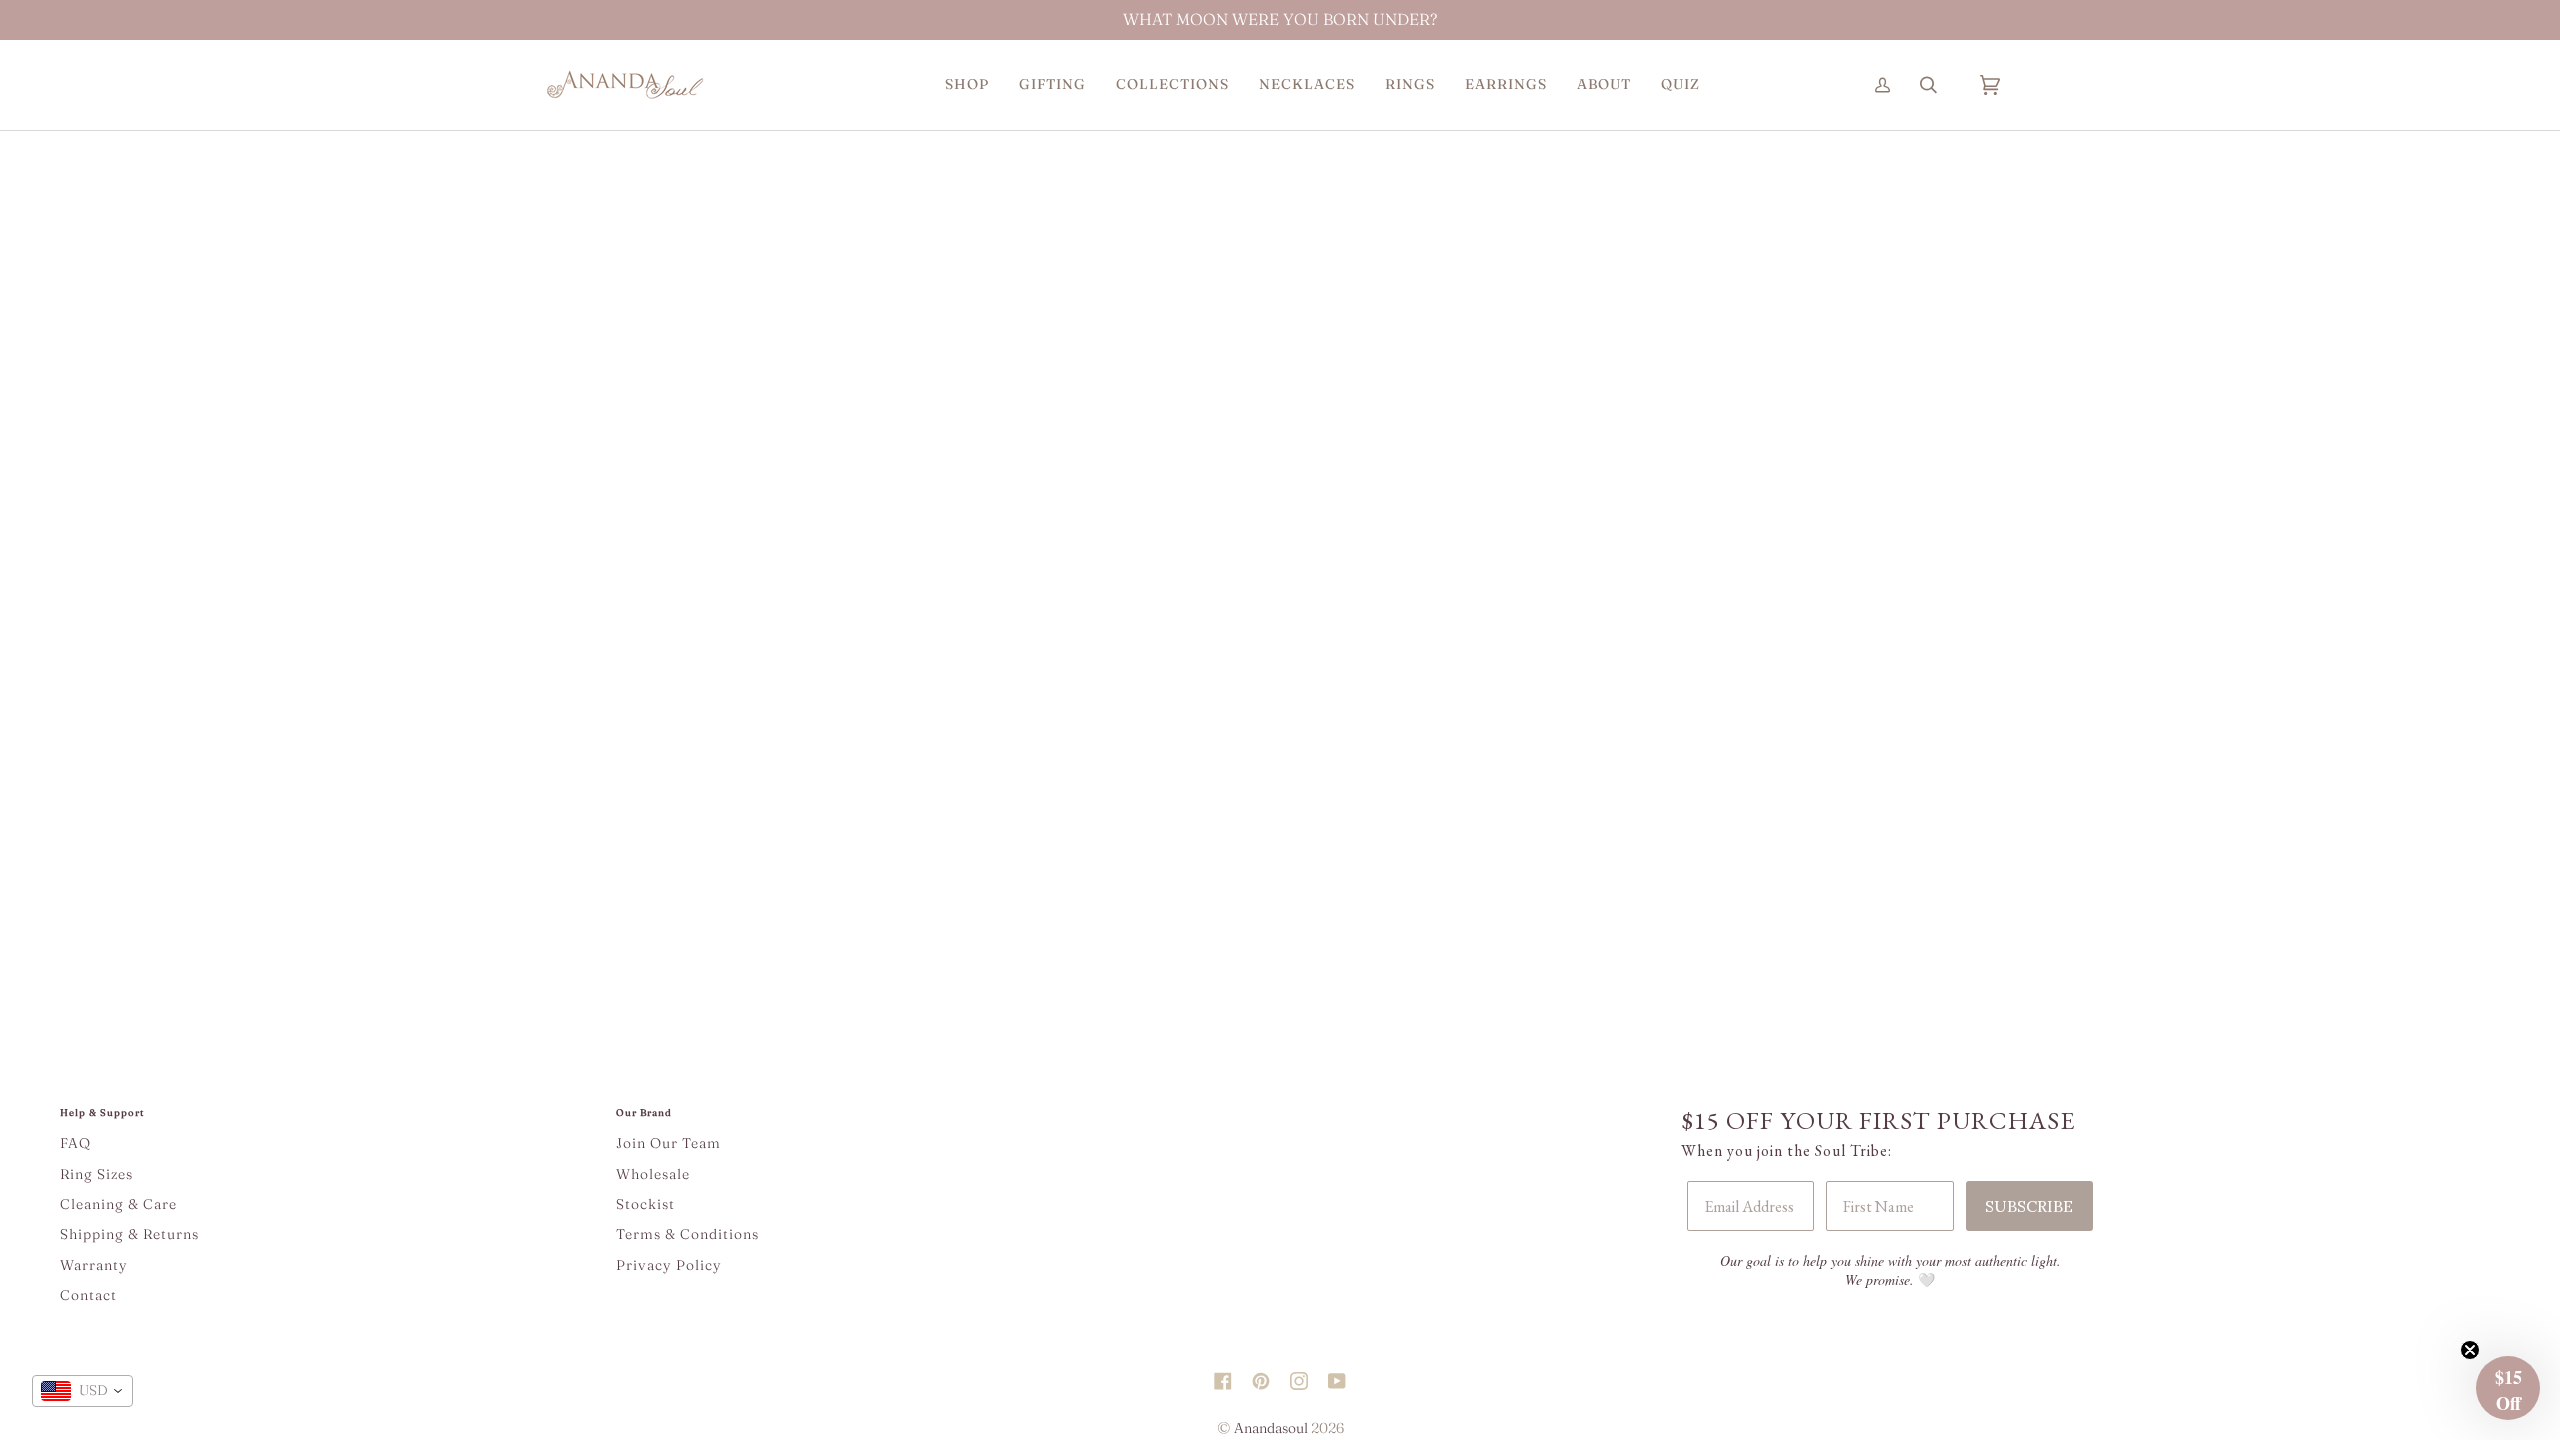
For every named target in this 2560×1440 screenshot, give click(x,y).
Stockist (645, 1204)
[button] (967, 84)
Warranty (94, 1265)
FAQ (75, 1143)
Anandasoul (1271, 1428)
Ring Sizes (96, 1174)
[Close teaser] (2470, 1350)
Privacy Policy (669, 1265)
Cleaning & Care (118, 1204)
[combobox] (82, 1391)
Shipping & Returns (129, 1234)
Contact (88, 1295)
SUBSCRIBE (2029, 1206)
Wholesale (653, 1174)
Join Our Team (668, 1143)
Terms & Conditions (687, 1234)
